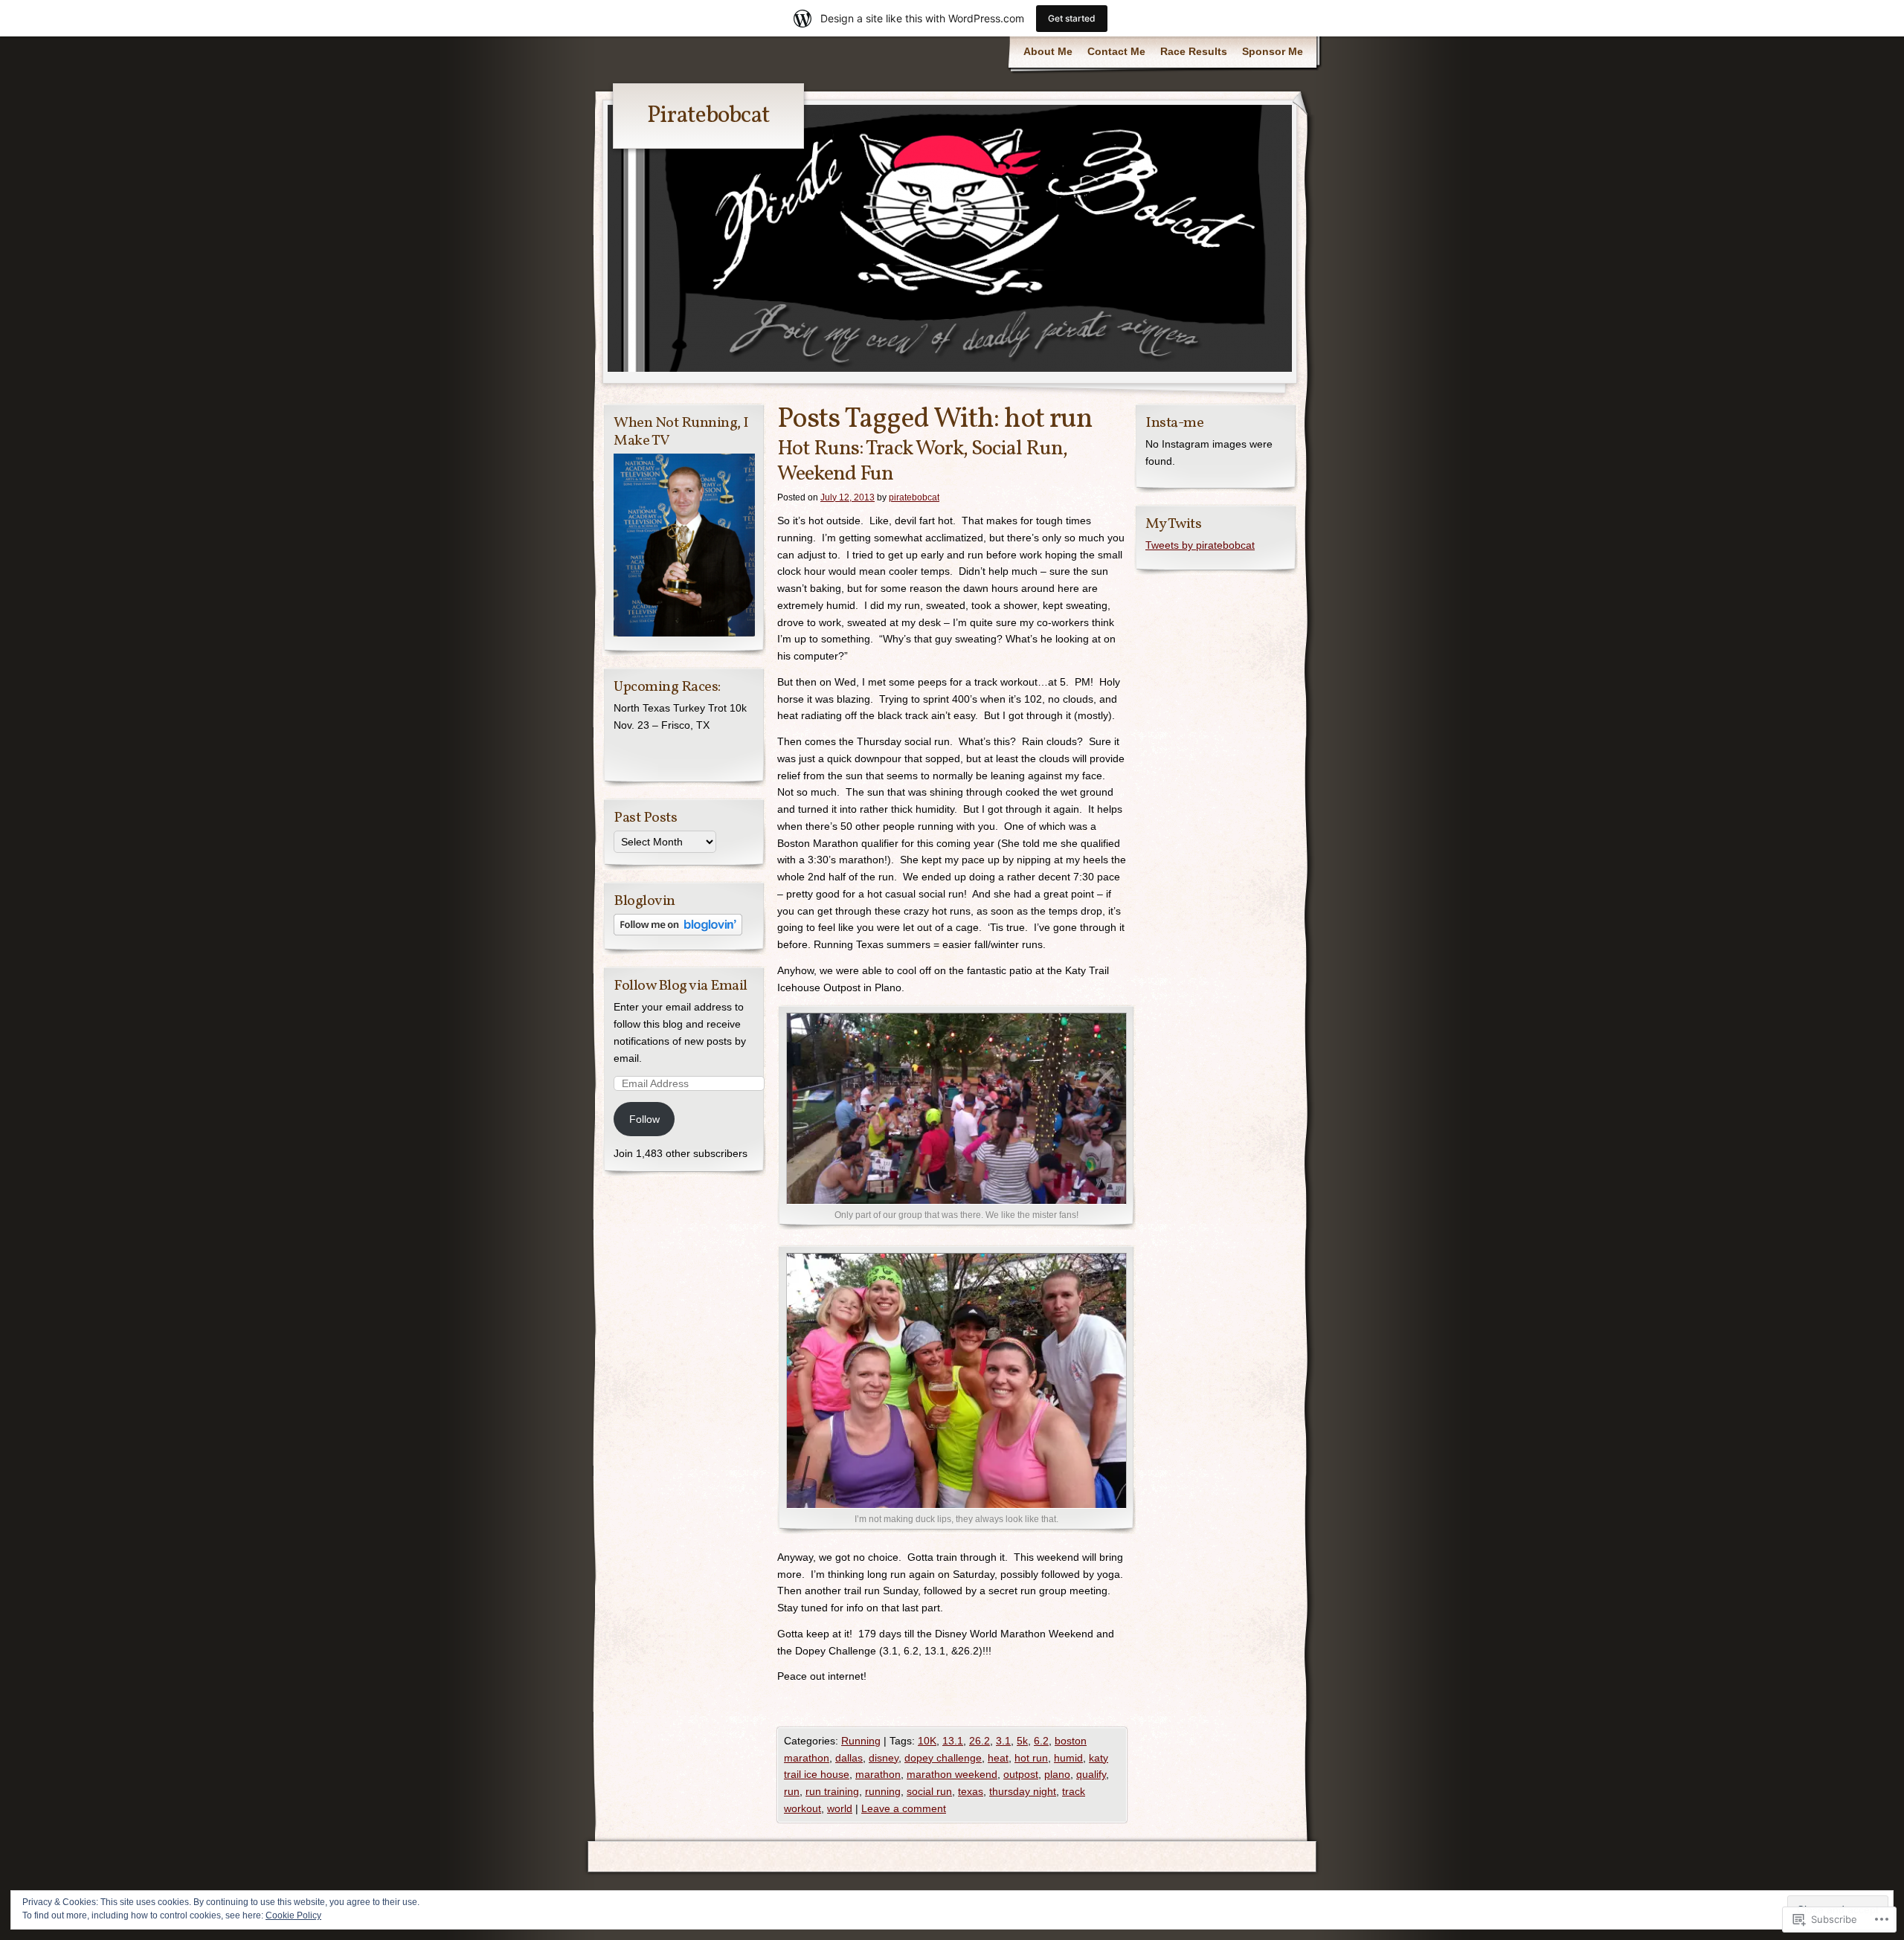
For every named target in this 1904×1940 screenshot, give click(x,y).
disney (884, 1758)
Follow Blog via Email (681, 986)
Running (861, 1741)
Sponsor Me (1273, 51)
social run (929, 1791)
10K (927, 1741)
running (883, 1791)
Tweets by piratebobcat (1200, 545)
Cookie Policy (293, 1915)
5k (1022, 1741)
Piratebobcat (708, 116)
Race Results (1194, 51)
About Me (1048, 51)
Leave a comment (904, 1808)
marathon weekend (952, 1774)
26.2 (980, 1741)
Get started (1072, 18)
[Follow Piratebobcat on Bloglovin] (678, 932)
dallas (849, 1758)
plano (1057, 1774)
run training (832, 1791)
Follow (644, 1119)
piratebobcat (914, 497)
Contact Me (1116, 51)
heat (998, 1758)
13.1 (953, 1741)
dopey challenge (943, 1758)
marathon (878, 1774)
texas (971, 1791)
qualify (1091, 1774)
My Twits (1173, 524)
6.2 (1041, 1741)
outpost (1021, 1774)
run (792, 1791)
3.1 (1003, 1741)
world (840, 1808)
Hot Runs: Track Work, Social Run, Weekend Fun (922, 461)
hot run (1031, 1758)
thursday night (1023, 1791)
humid (1068, 1758)
